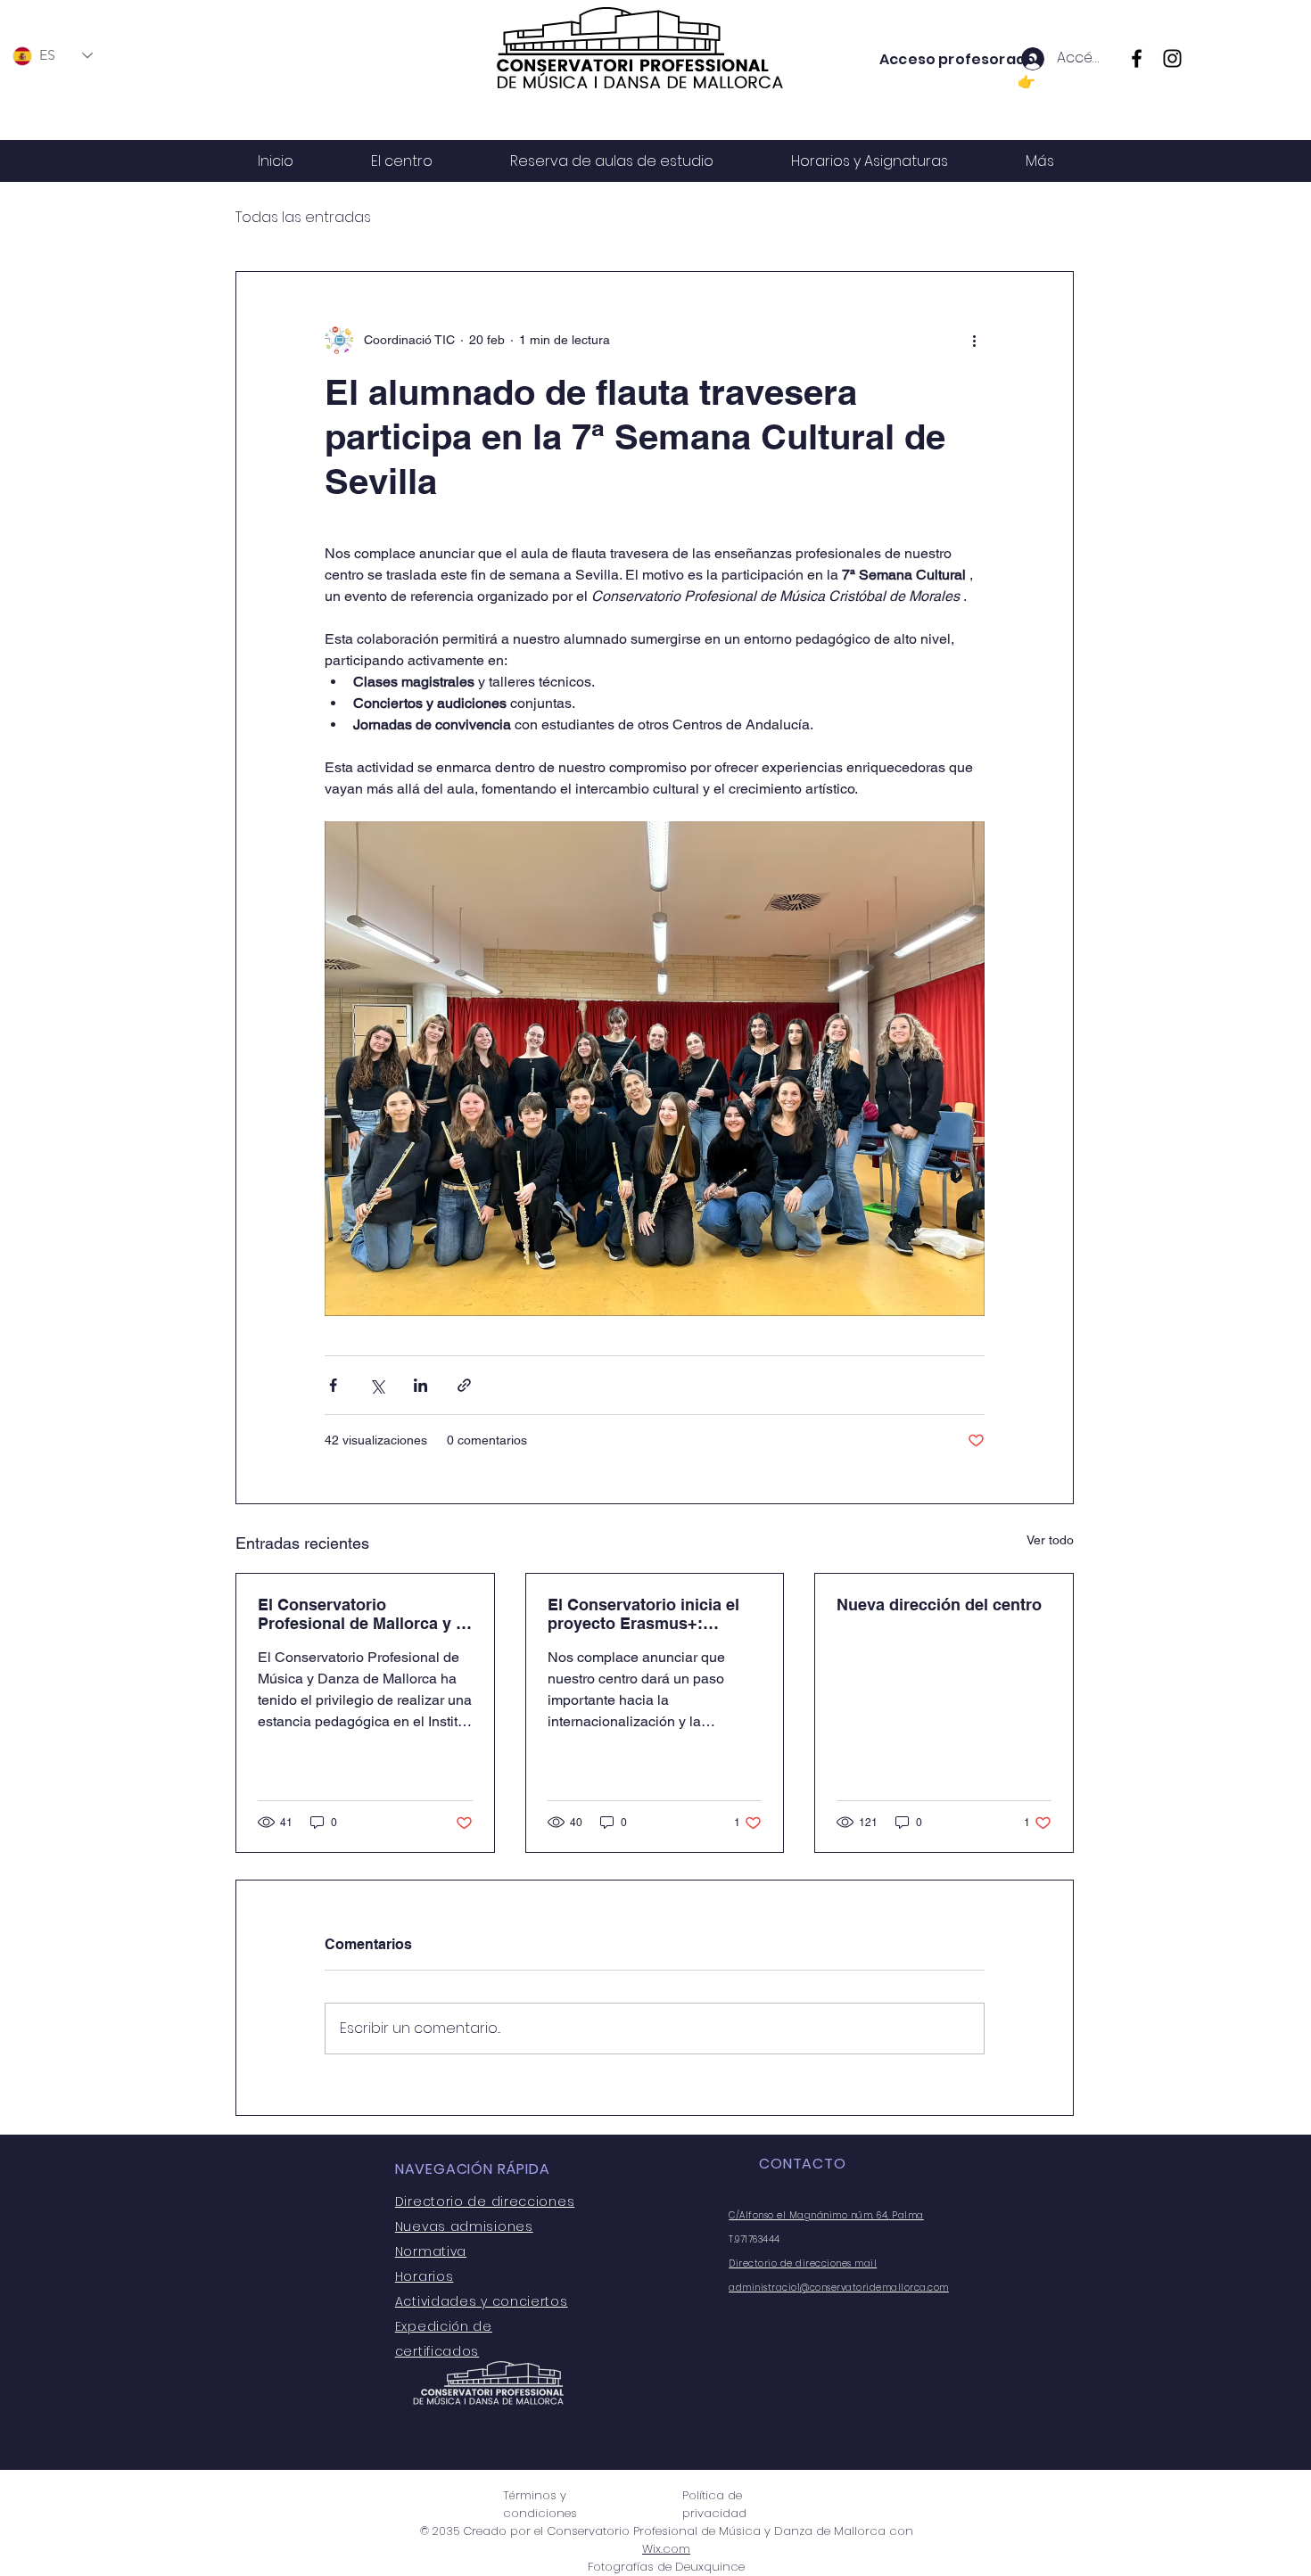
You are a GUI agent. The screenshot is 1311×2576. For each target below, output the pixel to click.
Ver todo (1050, 1540)
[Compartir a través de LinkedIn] (421, 1385)
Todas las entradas (303, 218)
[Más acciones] (974, 340)
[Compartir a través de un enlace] (464, 1385)
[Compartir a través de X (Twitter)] (377, 1385)
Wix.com (666, 2549)
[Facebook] (1137, 58)
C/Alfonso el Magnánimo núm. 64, (809, 2215)
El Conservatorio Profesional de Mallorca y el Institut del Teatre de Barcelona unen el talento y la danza (363, 1614)
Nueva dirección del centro (939, 1605)
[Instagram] (1172, 58)
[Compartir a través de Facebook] (333, 1385)
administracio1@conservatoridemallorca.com (839, 2288)
